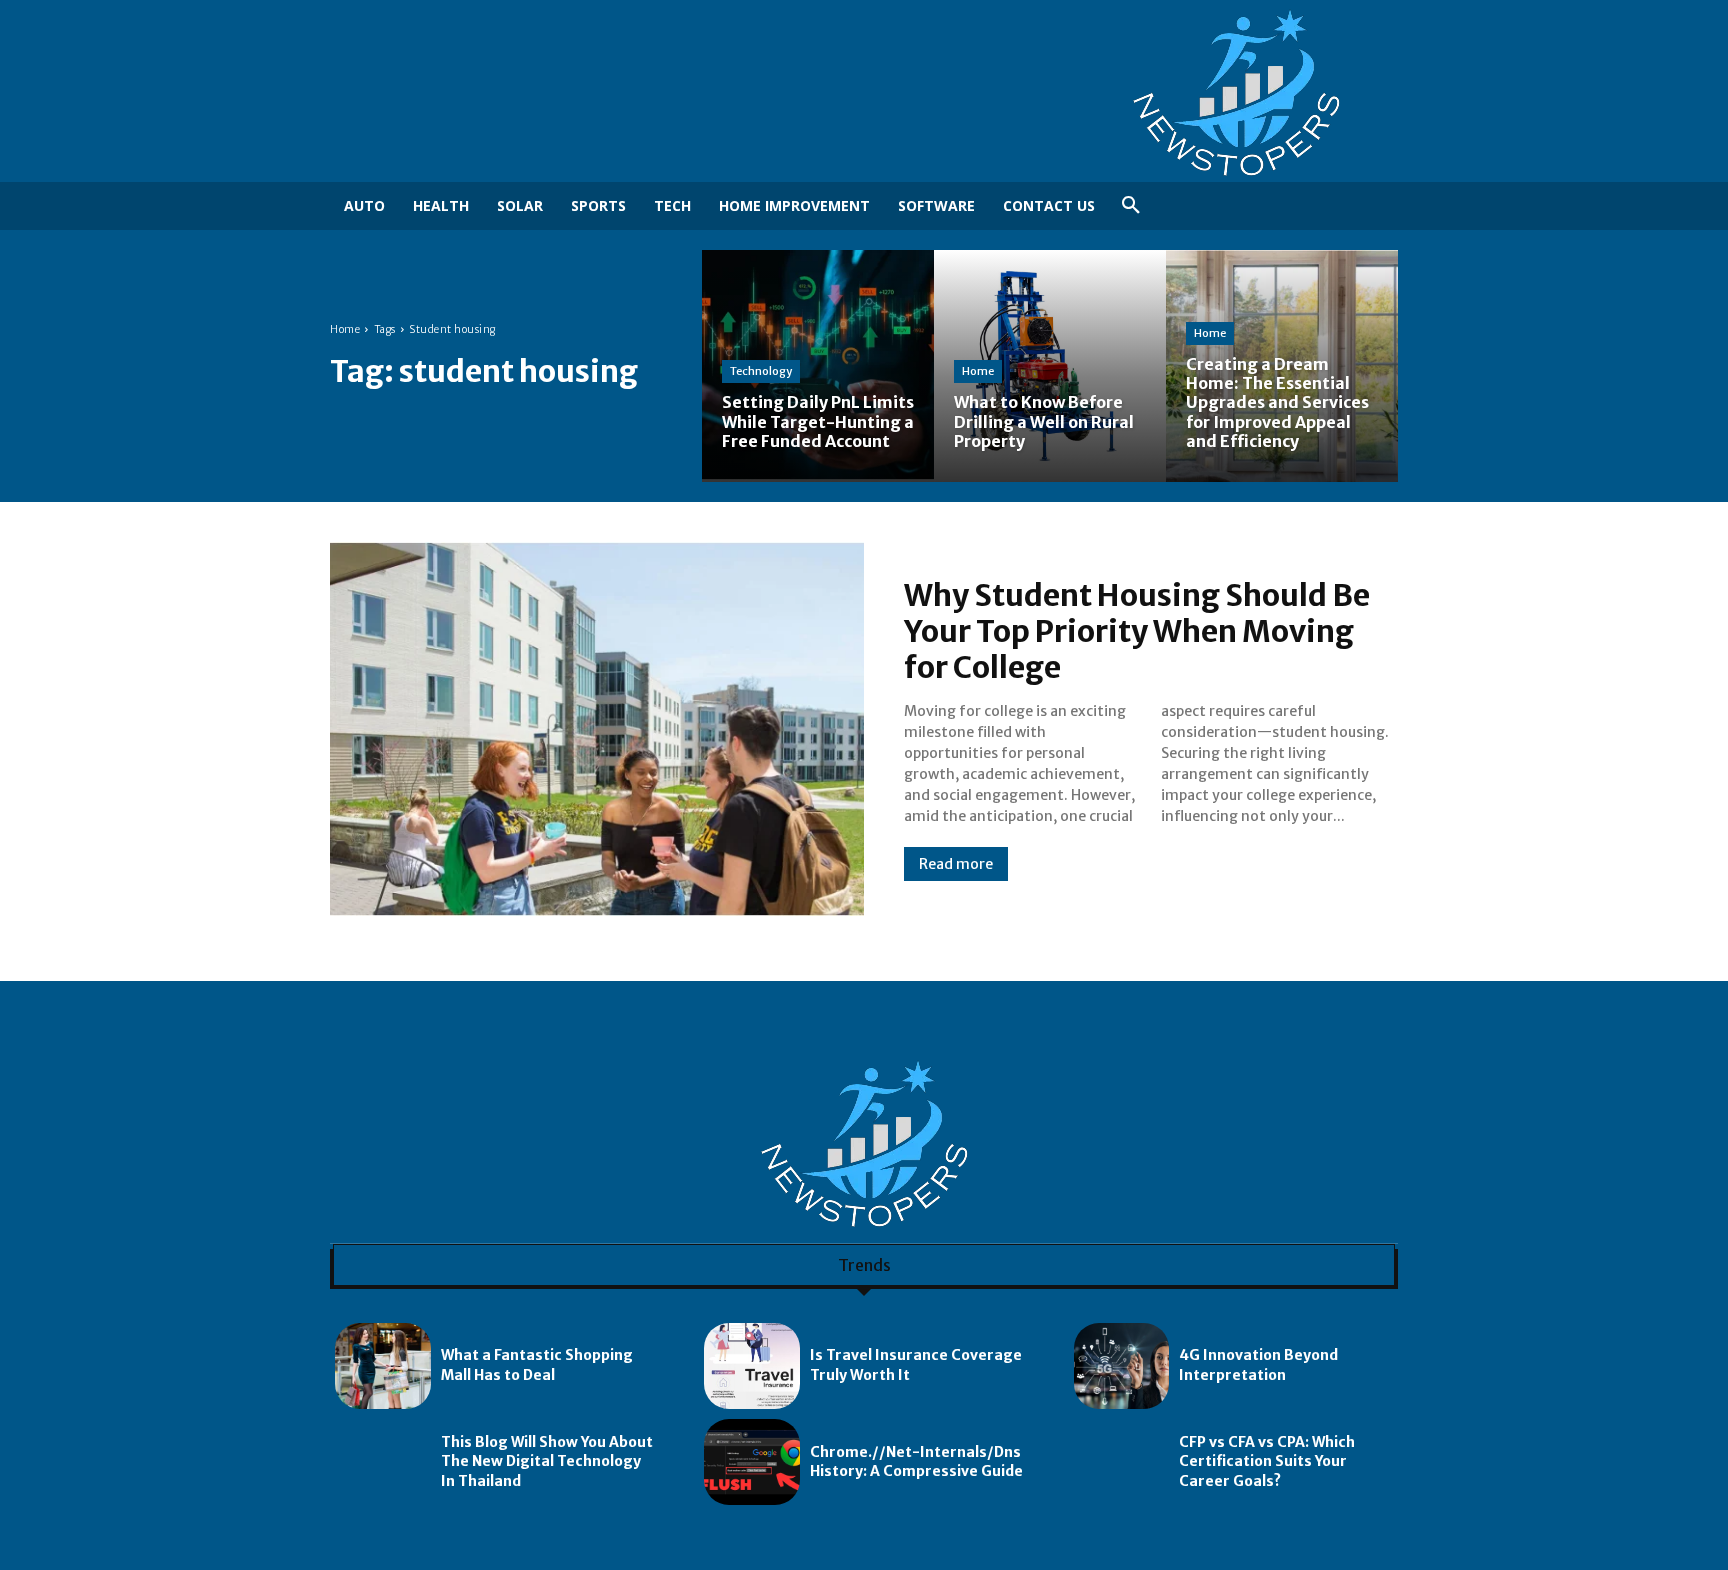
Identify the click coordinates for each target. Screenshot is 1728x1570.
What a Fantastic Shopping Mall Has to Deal (537, 1365)
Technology (761, 371)
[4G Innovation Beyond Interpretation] (1122, 1366)
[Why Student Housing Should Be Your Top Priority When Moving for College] (597, 729)
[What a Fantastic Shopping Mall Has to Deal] (383, 1366)
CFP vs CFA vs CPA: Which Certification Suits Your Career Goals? (1267, 1461)
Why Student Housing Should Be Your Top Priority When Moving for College (1137, 631)
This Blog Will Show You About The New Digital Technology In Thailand (547, 1461)
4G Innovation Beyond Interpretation (1258, 1365)
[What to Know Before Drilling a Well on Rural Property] (1050, 366)
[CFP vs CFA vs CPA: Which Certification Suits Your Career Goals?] (1122, 1462)
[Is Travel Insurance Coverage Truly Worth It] (752, 1366)
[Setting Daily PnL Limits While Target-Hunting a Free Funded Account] (818, 366)
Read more (956, 864)
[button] (1131, 206)
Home (345, 329)
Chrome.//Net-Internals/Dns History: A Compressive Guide (916, 1462)
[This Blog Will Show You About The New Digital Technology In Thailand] (383, 1462)
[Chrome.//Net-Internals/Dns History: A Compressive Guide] (752, 1462)
